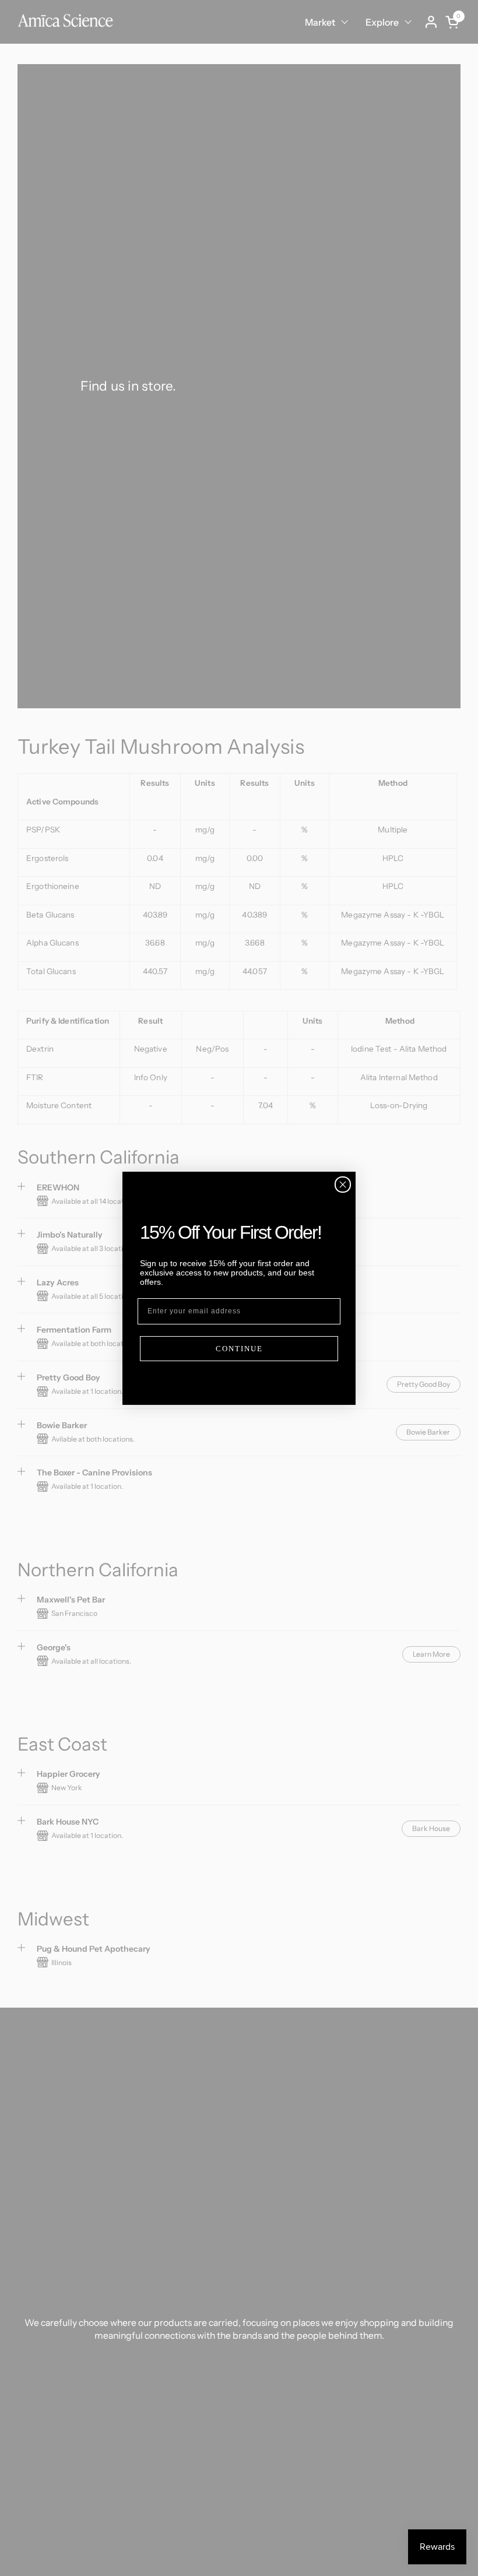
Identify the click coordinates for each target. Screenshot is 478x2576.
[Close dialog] (343, 1185)
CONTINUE (239, 1349)
